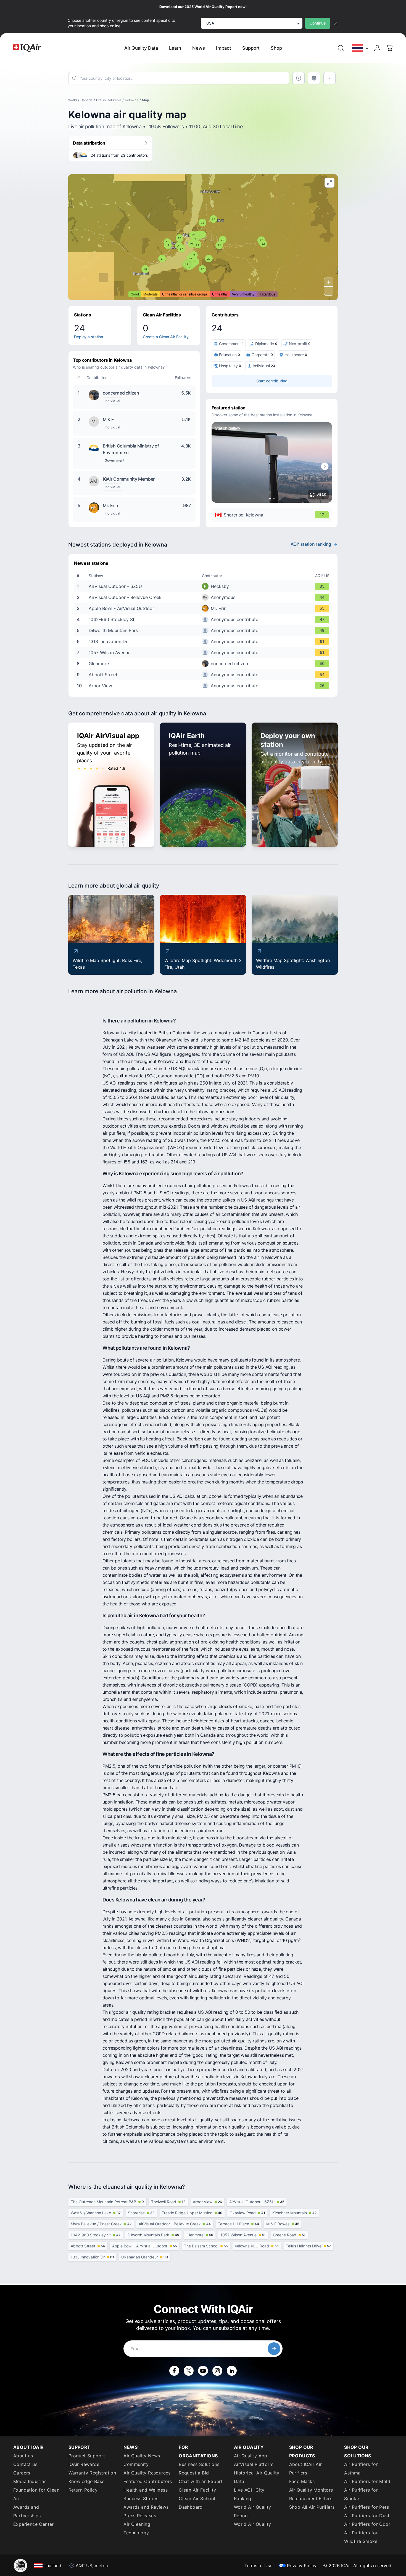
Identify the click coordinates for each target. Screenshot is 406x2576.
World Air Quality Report (253, 2511)
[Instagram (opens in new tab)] (217, 2371)
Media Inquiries (30, 2481)
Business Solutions (199, 2464)
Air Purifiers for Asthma (361, 2469)
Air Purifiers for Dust (367, 2516)
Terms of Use (258, 2566)
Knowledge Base (87, 2481)
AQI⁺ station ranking (311, 544)
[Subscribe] (274, 2349)
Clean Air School (197, 2498)
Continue (318, 23)
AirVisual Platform (254, 2464)
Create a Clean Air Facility (166, 337)
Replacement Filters (311, 2498)
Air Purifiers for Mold (367, 2481)
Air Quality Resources (147, 2473)
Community (136, 2464)
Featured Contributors (148, 2481)
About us (23, 2456)
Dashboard (191, 2507)
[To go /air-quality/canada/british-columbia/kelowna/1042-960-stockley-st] (204, 619)
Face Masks (302, 2481)
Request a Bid (194, 2473)
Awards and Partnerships (27, 2511)
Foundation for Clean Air (36, 2494)
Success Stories (141, 2498)
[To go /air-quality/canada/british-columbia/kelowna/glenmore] (204, 664)
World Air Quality (253, 2524)
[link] (341, 48)
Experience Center (34, 2524)
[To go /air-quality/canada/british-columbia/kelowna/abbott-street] (204, 675)
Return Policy (83, 2490)
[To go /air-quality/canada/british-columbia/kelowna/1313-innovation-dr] (204, 641)
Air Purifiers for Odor (367, 2524)
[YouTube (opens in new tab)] (203, 2371)
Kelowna (132, 100)
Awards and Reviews (146, 2507)
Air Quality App (251, 2456)
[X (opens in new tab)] (189, 2371)
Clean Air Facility (197, 2490)
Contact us (25, 2464)
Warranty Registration (92, 2473)
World (72, 100)
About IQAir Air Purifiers (306, 2469)
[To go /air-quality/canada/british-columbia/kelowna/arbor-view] (204, 686)
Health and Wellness (146, 2490)
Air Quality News (142, 2456)
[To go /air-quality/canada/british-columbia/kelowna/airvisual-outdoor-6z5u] (204, 586)
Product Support (87, 2456)
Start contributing (272, 381)
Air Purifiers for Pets (367, 2507)
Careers (22, 2473)
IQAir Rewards (84, 2464)
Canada (86, 100)
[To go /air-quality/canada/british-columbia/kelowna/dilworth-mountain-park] (204, 630)
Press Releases (140, 2516)
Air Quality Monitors (311, 2490)
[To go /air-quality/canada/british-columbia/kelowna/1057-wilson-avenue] (204, 652)
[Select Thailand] (360, 48)
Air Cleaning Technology (137, 2528)
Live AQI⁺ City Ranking (249, 2494)
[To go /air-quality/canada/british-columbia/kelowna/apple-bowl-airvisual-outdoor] (204, 608)
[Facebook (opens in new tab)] (174, 2371)
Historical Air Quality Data (257, 2477)
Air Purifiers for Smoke (361, 2494)
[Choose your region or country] (360, 48)
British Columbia (109, 100)
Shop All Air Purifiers (312, 2507)
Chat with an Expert (201, 2481)
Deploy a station (89, 337)
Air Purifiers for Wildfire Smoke (361, 2537)
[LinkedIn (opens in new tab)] (232, 2371)
